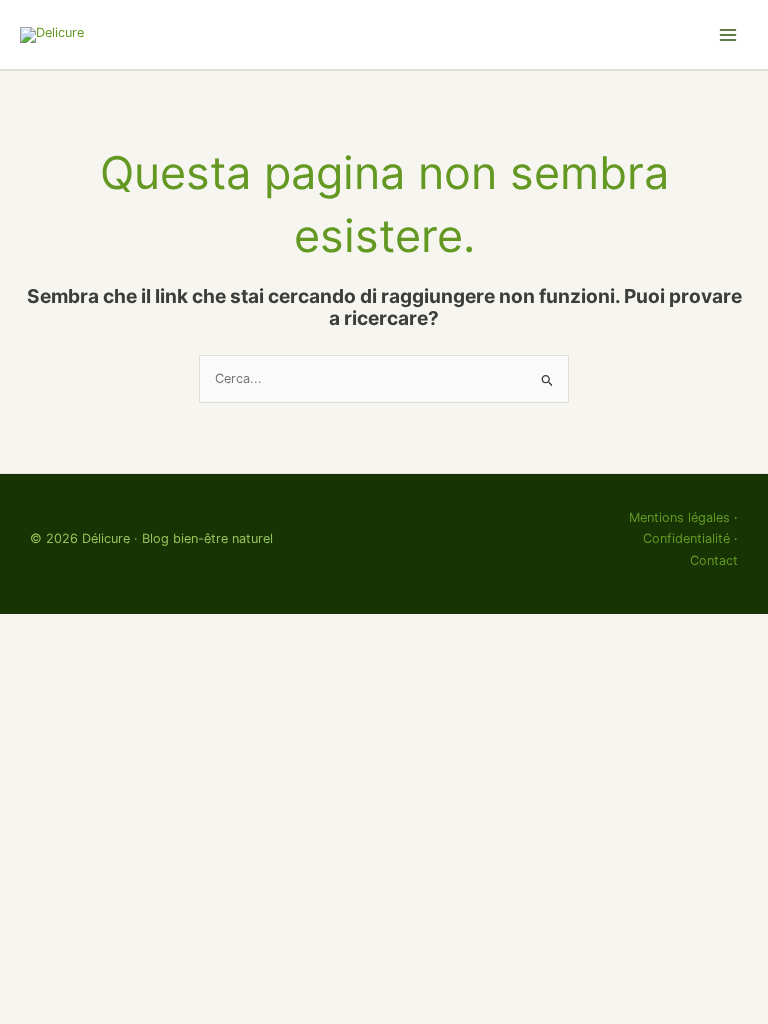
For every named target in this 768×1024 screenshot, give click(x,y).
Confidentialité (686, 538)
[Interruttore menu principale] (728, 34)
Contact (714, 560)
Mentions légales (679, 517)
